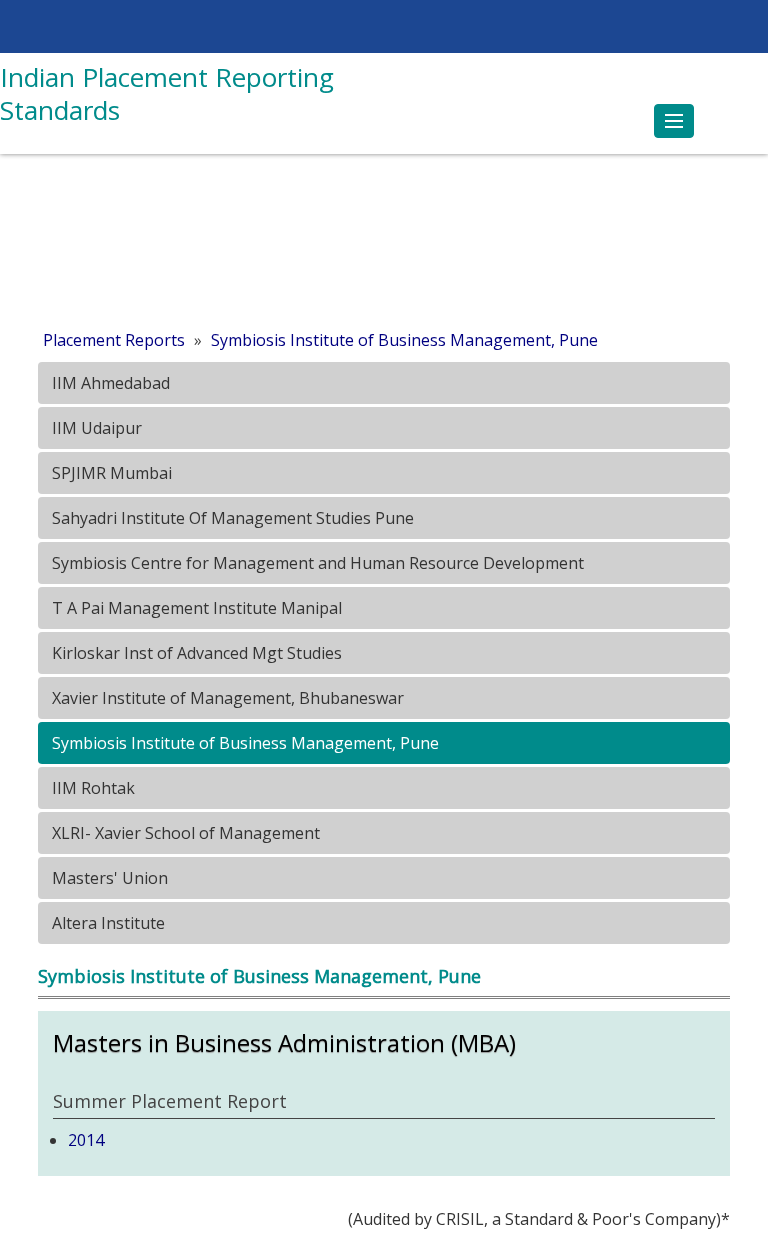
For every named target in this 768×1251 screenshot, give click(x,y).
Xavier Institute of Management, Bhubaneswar (226, 698)
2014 (86, 1140)
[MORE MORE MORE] (674, 121)
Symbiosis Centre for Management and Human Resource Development (316, 563)
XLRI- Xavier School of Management (184, 833)
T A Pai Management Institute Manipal (195, 608)
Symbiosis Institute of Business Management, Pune (404, 340)
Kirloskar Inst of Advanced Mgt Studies (195, 653)
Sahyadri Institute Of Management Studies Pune (231, 518)
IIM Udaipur (95, 428)
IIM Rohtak (91, 788)
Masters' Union (108, 878)
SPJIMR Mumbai (110, 473)
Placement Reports (114, 340)
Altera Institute (106, 923)
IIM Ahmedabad (109, 383)
